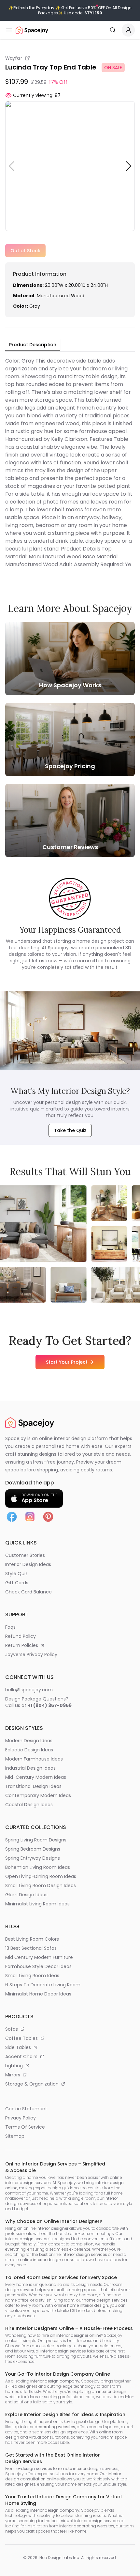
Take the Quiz (70, 1130)
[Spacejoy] (32, 30)
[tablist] (33, 345)
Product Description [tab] (33, 345)
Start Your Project (67, 1362)
